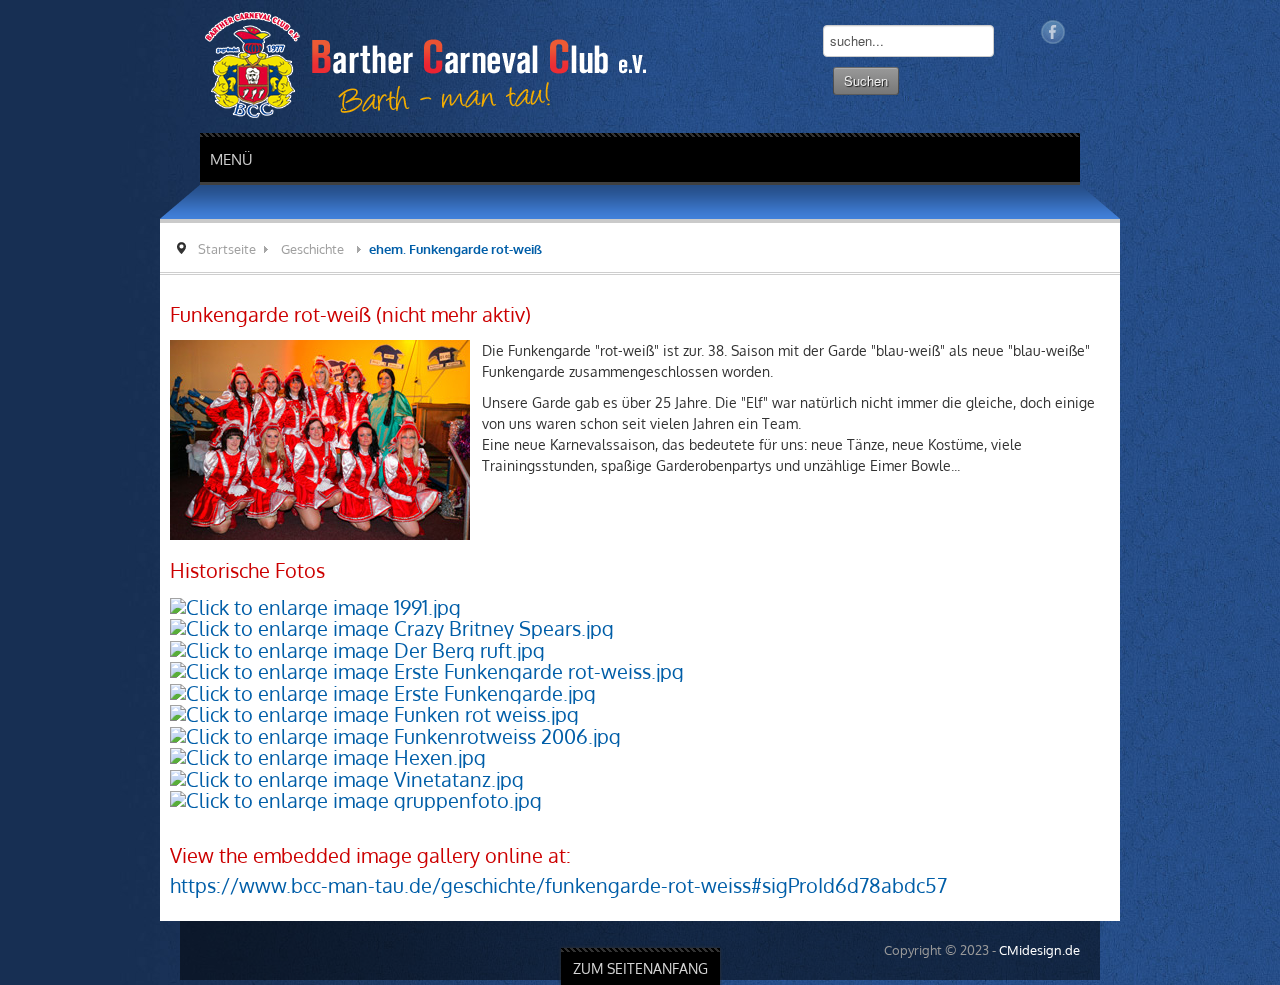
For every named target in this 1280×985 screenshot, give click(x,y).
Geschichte (152, 249)
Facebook (1213, 32)
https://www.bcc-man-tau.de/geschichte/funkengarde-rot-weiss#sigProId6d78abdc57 (398, 843)
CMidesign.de (1199, 908)
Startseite (67, 249)
